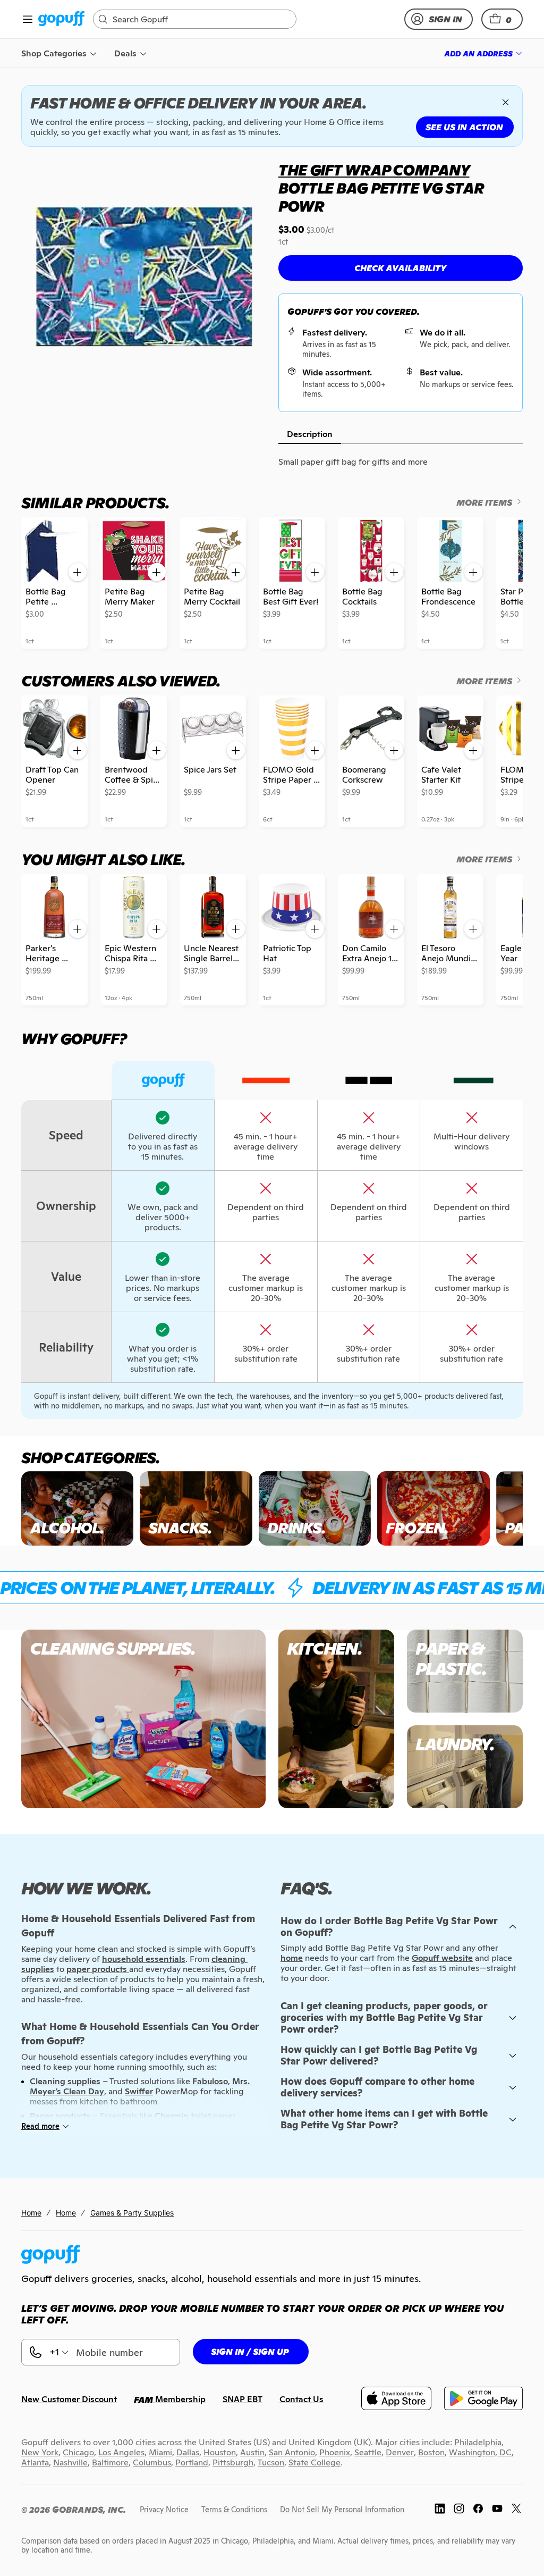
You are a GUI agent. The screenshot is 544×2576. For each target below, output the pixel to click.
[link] (61, 19)
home (292, 1958)
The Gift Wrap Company (374, 170)
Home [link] (31, 2213)
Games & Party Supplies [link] (132, 2213)
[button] (502, 19)
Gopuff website (442, 1958)
